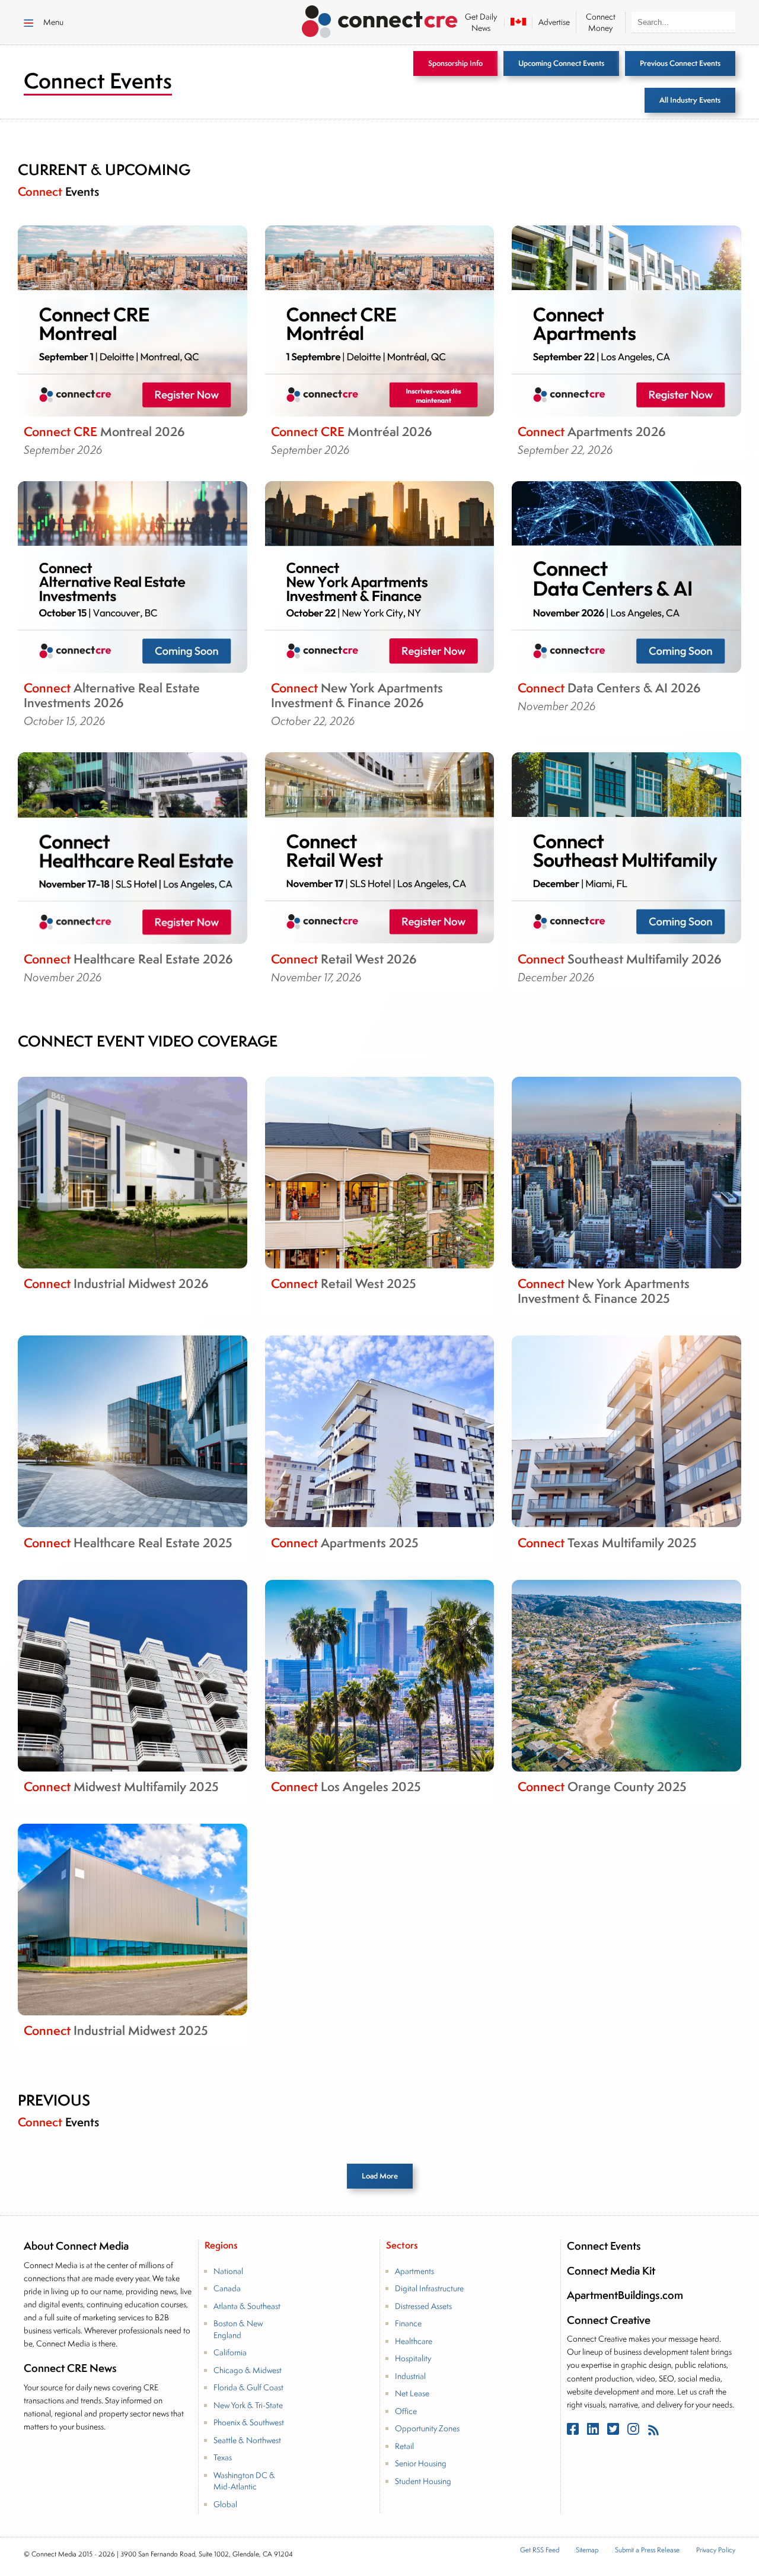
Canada (227, 2288)
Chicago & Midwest (248, 2370)
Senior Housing (421, 2463)
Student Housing (423, 2481)
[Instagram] (634, 2432)
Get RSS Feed (540, 2550)
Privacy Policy (716, 2550)
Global (225, 2504)
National (228, 2271)
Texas (223, 2457)
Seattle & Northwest (247, 2440)
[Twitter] (614, 2432)
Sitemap (587, 2550)
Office (406, 2411)
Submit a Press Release (647, 2550)
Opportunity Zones (427, 2428)
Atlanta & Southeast (247, 2306)
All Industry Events (690, 100)
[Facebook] (574, 2432)
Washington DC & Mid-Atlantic (244, 2481)
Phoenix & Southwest (249, 2422)
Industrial (410, 2376)
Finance (408, 2323)
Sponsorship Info (455, 63)
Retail (404, 2446)
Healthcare (414, 2341)
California (230, 2352)
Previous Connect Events (680, 63)
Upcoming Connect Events (561, 63)
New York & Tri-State (248, 2405)
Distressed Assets (423, 2306)
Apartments (414, 2271)
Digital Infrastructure (429, 2288)
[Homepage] (380, 20)
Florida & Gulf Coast (248, 2387)
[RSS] (653, 2432)
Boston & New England (238, 2329)
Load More (380, 2176)
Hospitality (413, 2358)
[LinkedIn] (594, 2432)
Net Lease (412, 2393)
